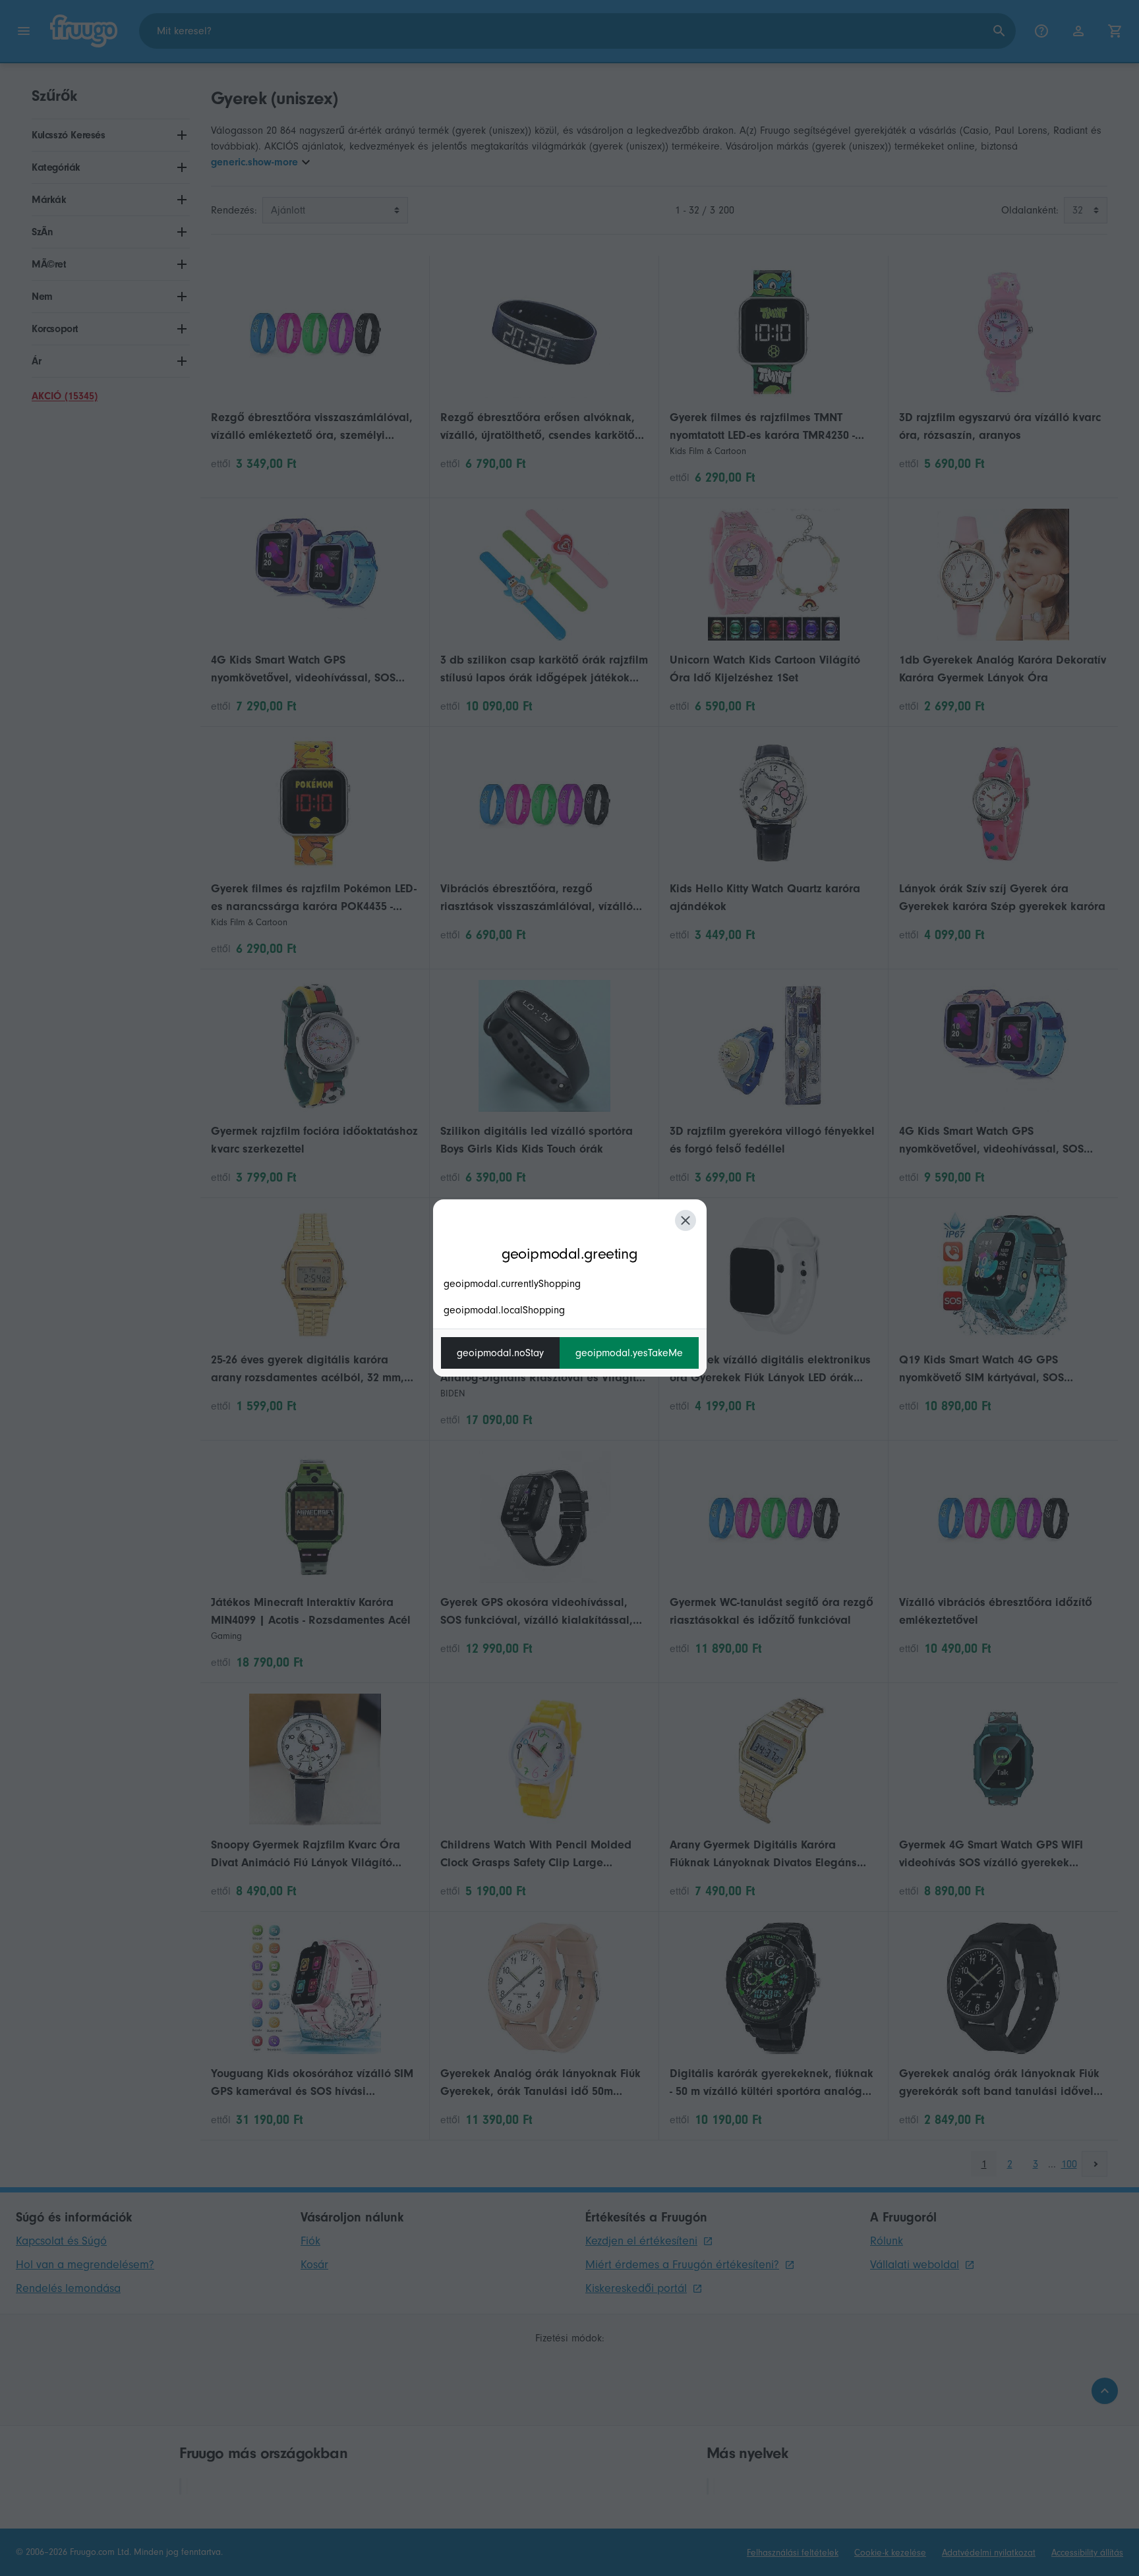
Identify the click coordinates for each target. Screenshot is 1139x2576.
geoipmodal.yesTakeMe (629, 1353)
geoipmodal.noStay (500, 1353)
